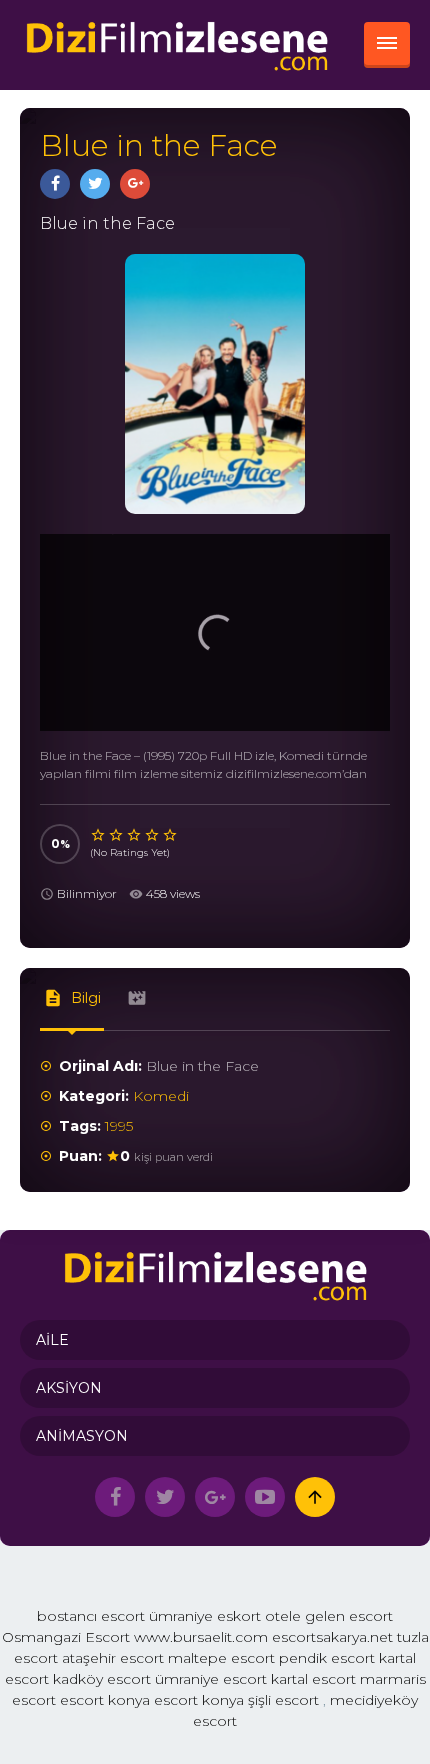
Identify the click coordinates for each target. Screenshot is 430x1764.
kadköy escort (102, 1679)
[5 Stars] (171, 835)
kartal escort (313, 1679)
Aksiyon (69, 1388)
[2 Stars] (117, 835)
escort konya (105, 1700)
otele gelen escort (329, 1616)
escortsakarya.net (332, 1637)
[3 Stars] (135, 835)
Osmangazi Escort (66, 1637)
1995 (119, 1126)
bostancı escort (91, 1616)
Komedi (161, 1096)
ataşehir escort (113, 1658)
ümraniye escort (211, 1679)
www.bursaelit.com (201, 1637)
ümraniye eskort (205, 1616)
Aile (52, 1340)
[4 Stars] (153, 835)
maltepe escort (221, 1658)
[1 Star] (99, 835)
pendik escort (327, 1658)
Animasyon (82, 1436)
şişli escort (283, 1700)
